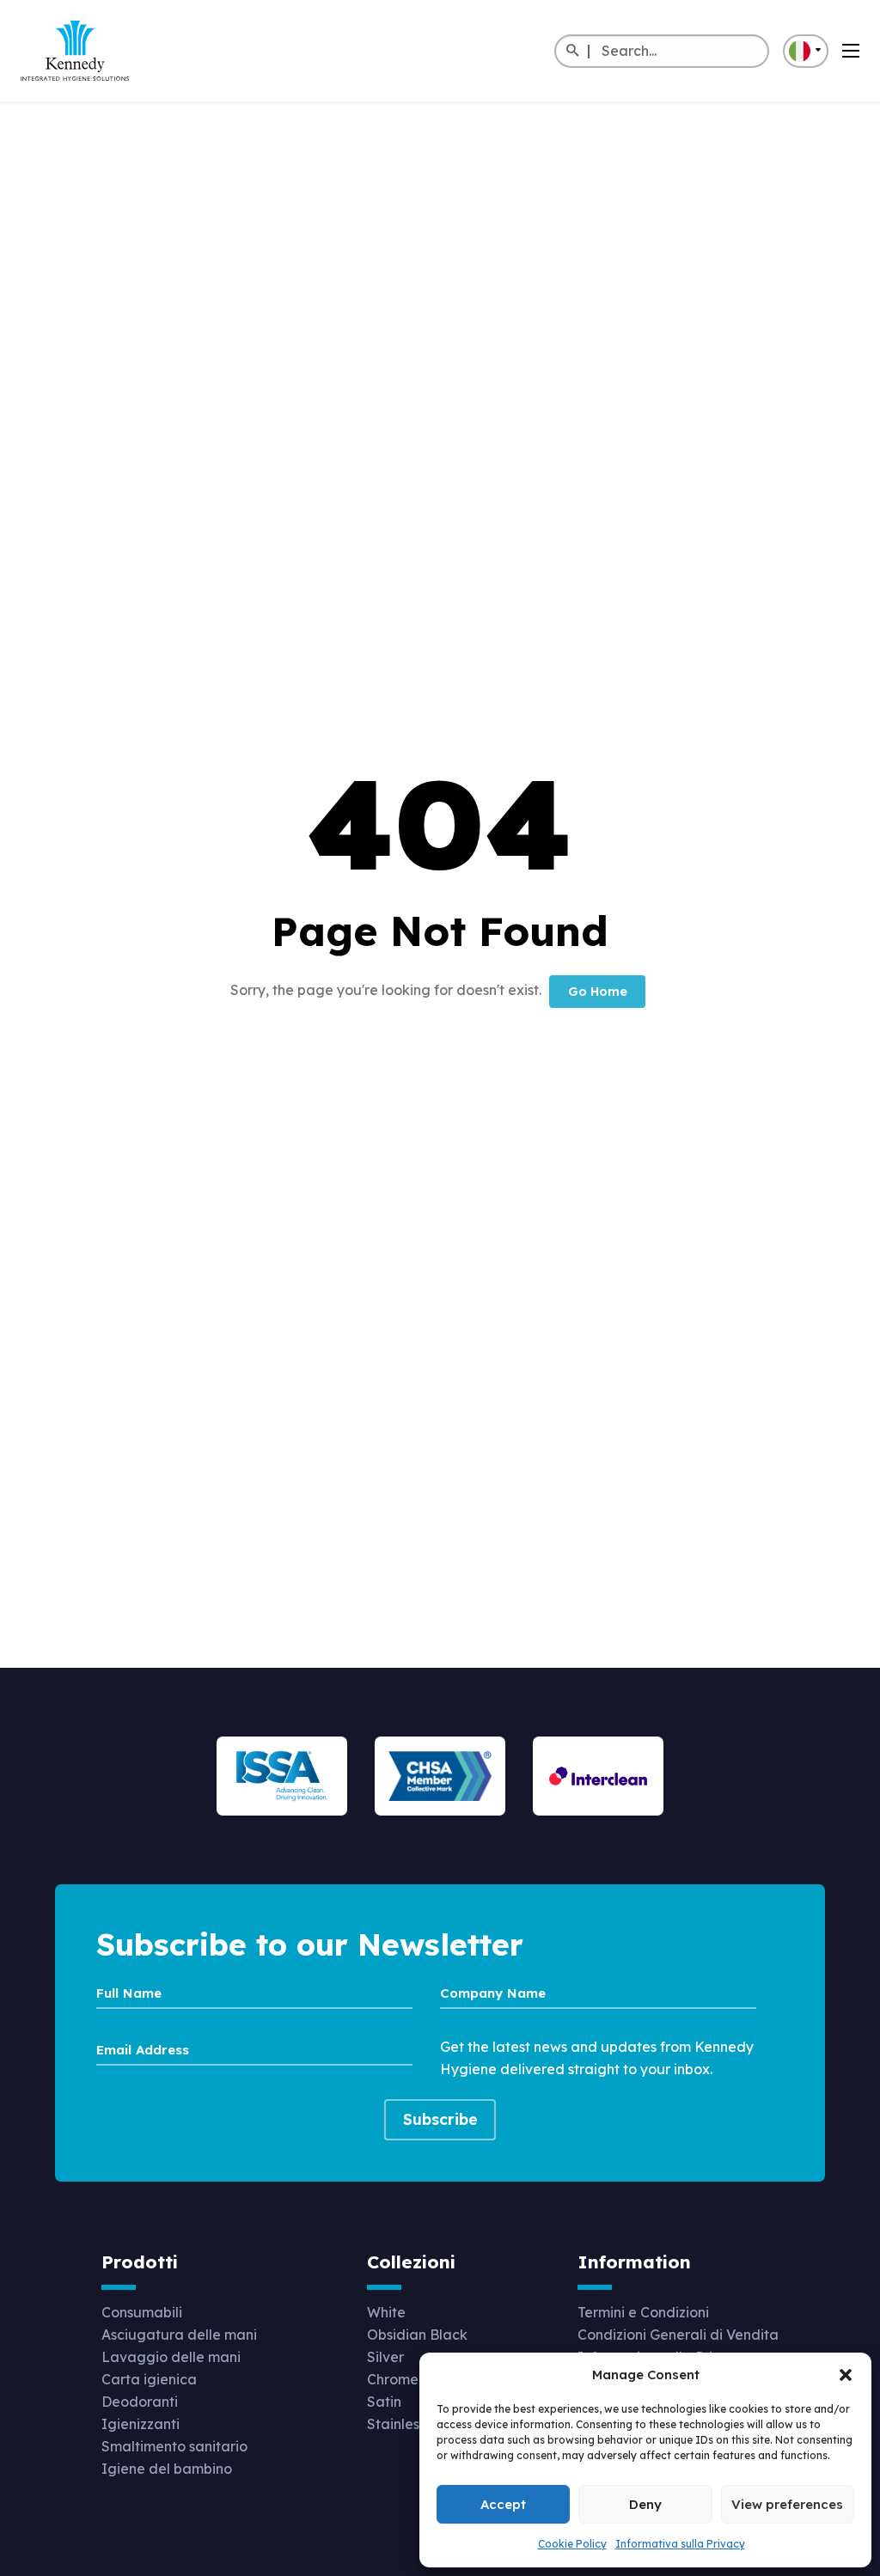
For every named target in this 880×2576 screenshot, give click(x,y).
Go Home (598, 992)
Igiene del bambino (167, 2469)
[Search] (571, 52)
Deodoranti (140, 2402)
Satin (384, 2402)
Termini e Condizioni (643, 2312)
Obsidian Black (417, 2335)
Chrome (393, 2379)
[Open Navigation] (851, 51)
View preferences (787, 2504)
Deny (645, 2504)
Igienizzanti (141, 2424)
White (386, 2312)
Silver (385, 2357)
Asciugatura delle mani (179, 2335)
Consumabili (142, 2312)
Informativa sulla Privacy (680, 2544)
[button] (846, 2375)
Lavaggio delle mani (171, 2357)
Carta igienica (149, 2379)
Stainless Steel (415, 2424)
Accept (503, 2504)
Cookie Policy (572, 2544)
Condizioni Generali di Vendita (678, 2335)
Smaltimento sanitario (174, 2446)
